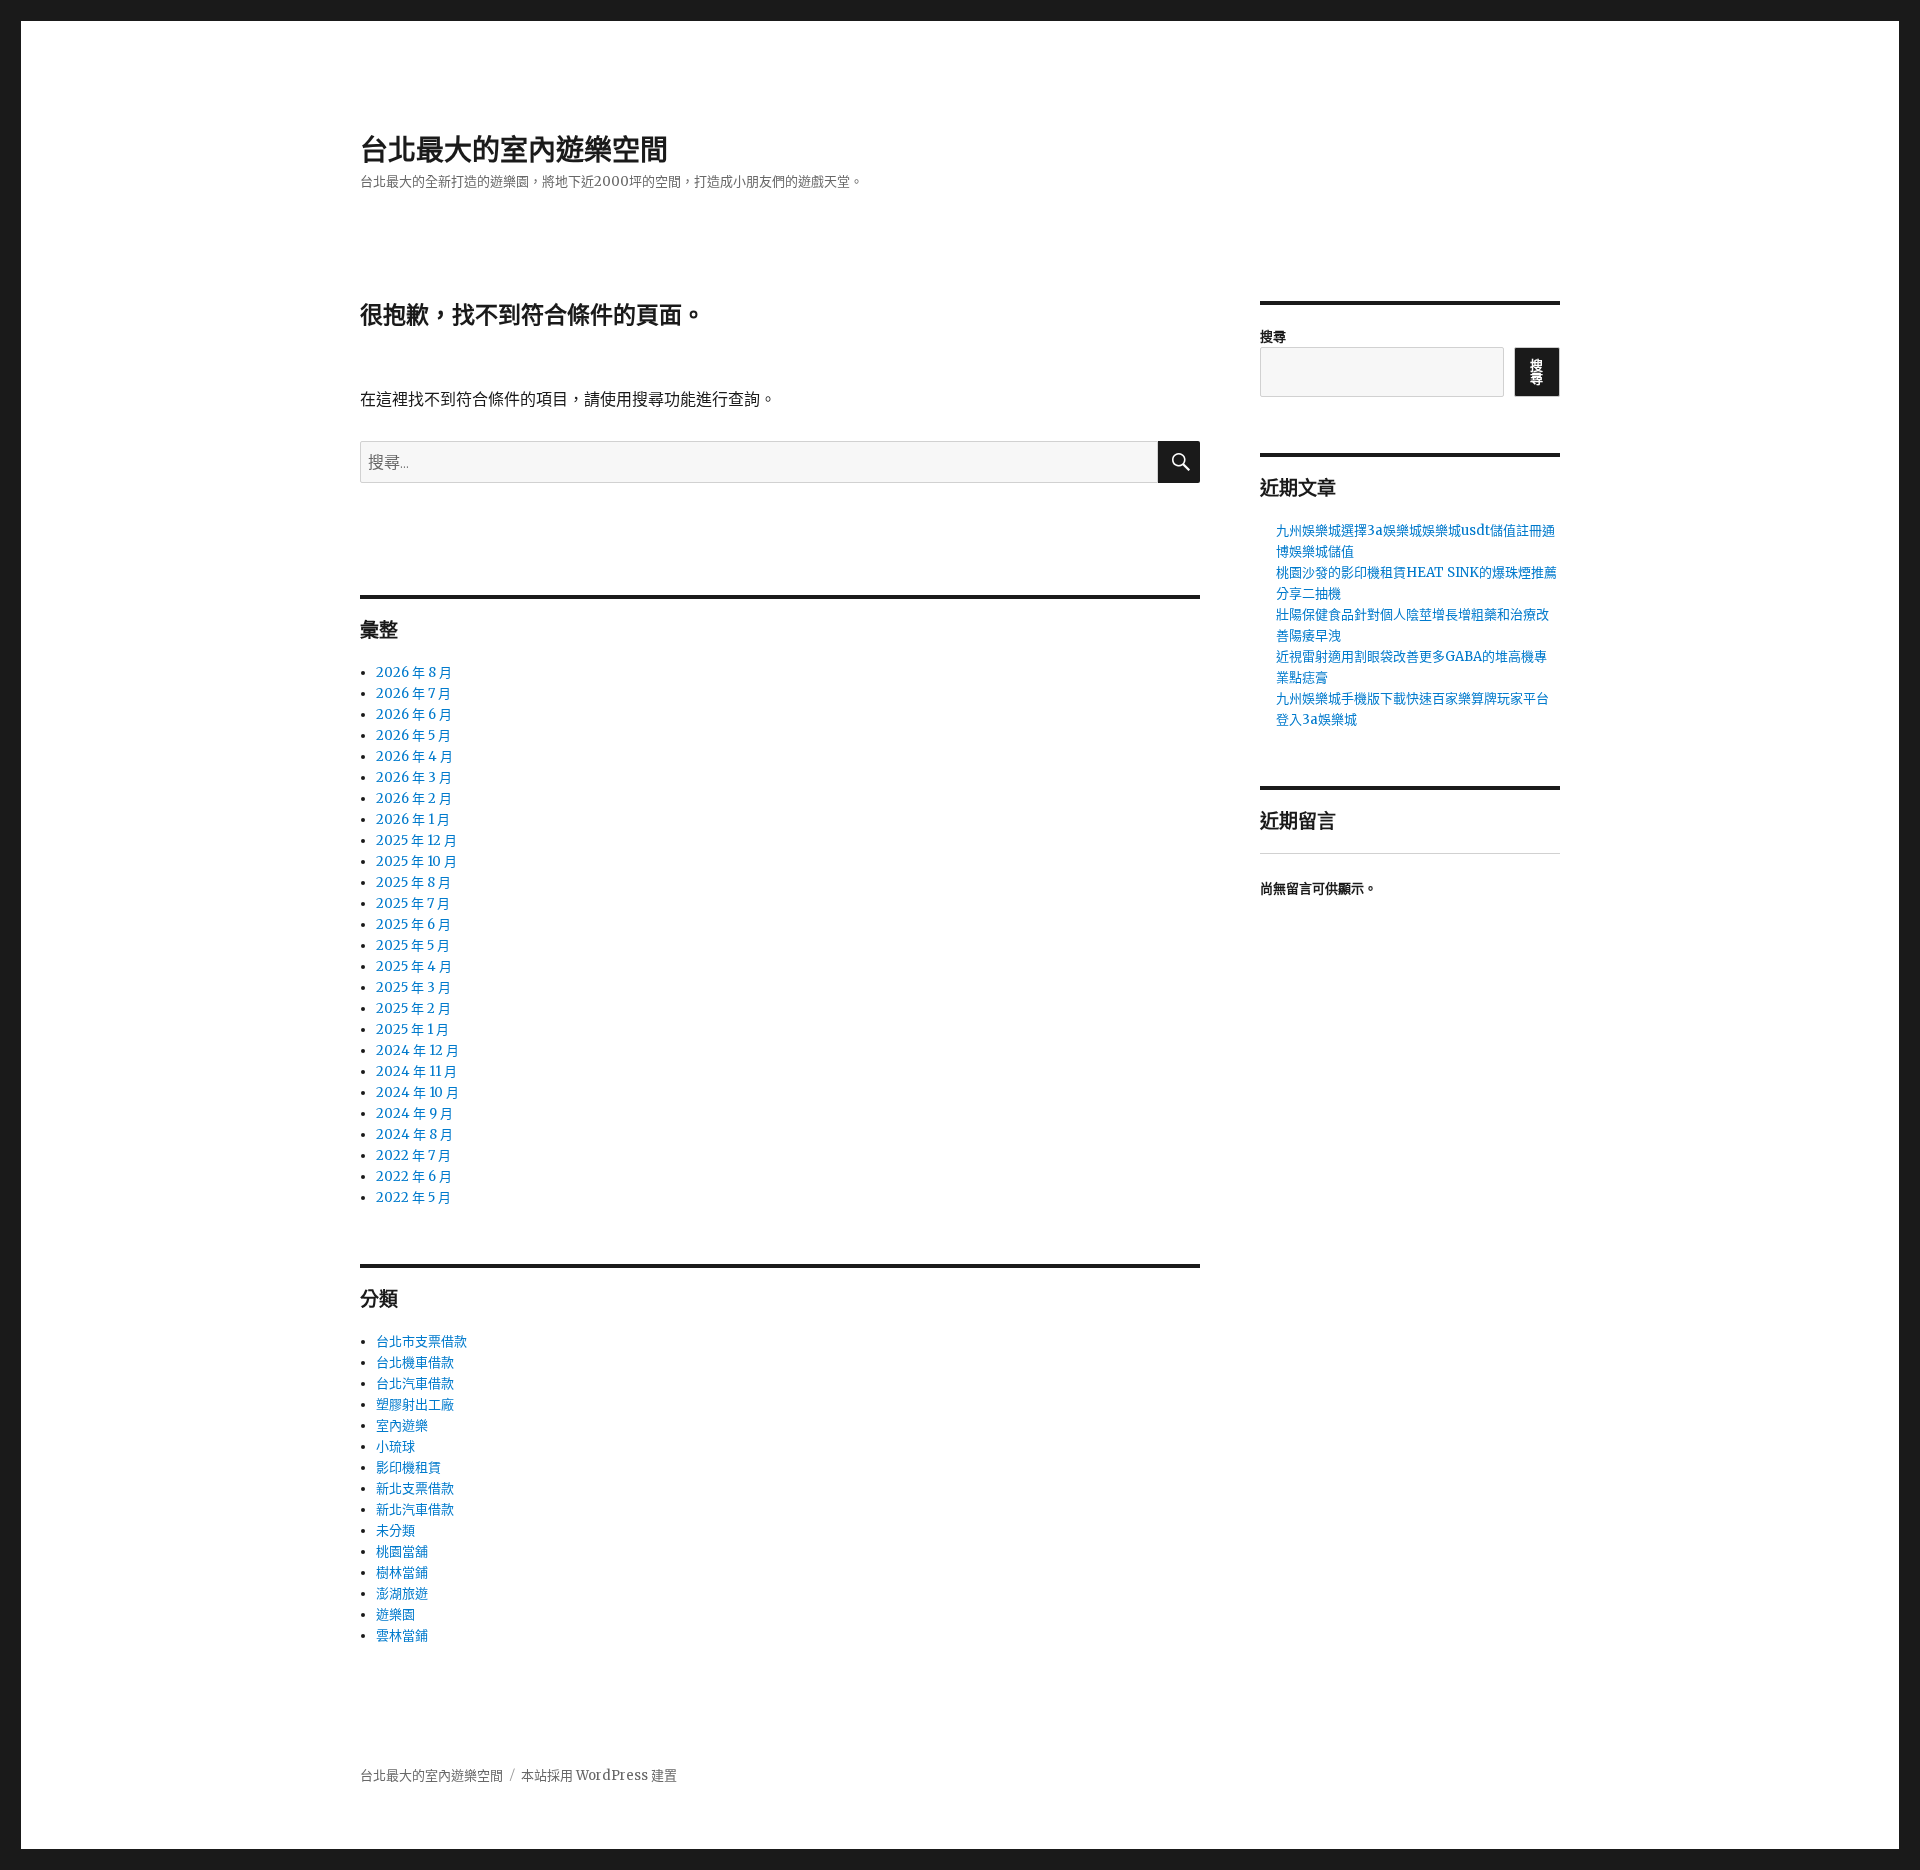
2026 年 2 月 (414, 798)
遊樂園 (395, 1614)
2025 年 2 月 (413, 1008)
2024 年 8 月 (414, 1134)
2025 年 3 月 (413, 987)
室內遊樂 (402, 1425)
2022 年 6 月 (414, 1176)
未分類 (395, 1530)
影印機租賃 (408, 1467)
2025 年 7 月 (413, 903)
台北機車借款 (415, 1362)
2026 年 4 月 (414, 756)
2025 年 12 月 (416, 840)
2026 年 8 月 (414, 672)
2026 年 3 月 (414, 777)
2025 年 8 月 (413, 882)
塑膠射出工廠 (415, 1404)
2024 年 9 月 (414, 1113)
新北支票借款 (415, 1488)
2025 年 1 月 (412, 1029)
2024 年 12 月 (417, 1050)
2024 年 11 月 (416, 1071)
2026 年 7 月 (413, 693)
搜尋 (1273, 336)
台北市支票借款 (421, 1341)
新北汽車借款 (415, 1509)
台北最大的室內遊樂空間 (514, 150)
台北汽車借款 (415, 1383)
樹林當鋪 (402, 1572)
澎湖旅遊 (402, 1593)
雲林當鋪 (402, 1635)
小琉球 (395, 1446)
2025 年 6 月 (413, 924)
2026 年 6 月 (414, 714)
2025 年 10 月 (416, 861)
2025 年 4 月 (414, 966)
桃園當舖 (402, 1551)
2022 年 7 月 (413, 1155)
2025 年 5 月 (413, 945)
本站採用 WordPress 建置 (599, 1775)
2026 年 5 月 (413, 735)
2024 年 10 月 (417, 1092)
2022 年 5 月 (413, 1197)
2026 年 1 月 (413, 819)
